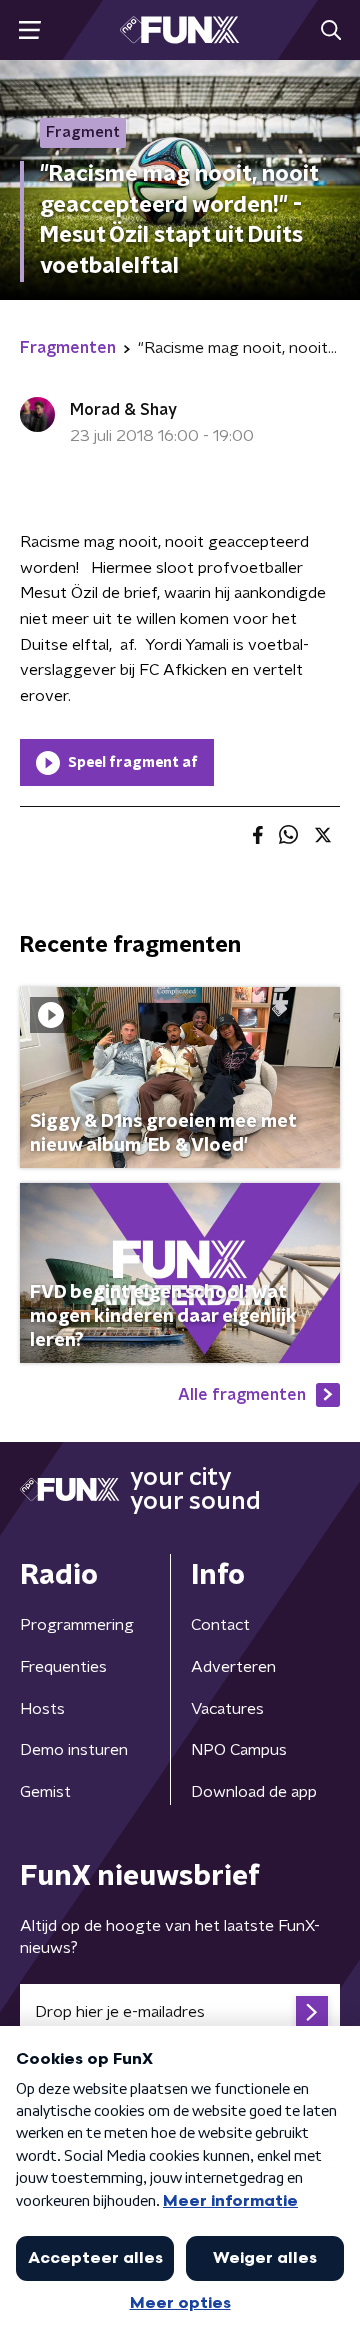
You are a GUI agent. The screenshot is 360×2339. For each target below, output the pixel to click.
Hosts (42, 1709)
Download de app (254, 1792)
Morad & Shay (123, 410)
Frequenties (63, 1667)
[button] (29, 30)
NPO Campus (239, 1750)
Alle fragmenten (242, 1395)
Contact (220, 1625)
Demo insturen (74, 1750)
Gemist (45, 1792)
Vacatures (227, 1709)
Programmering (77, 1625)
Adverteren (233, 1667)
